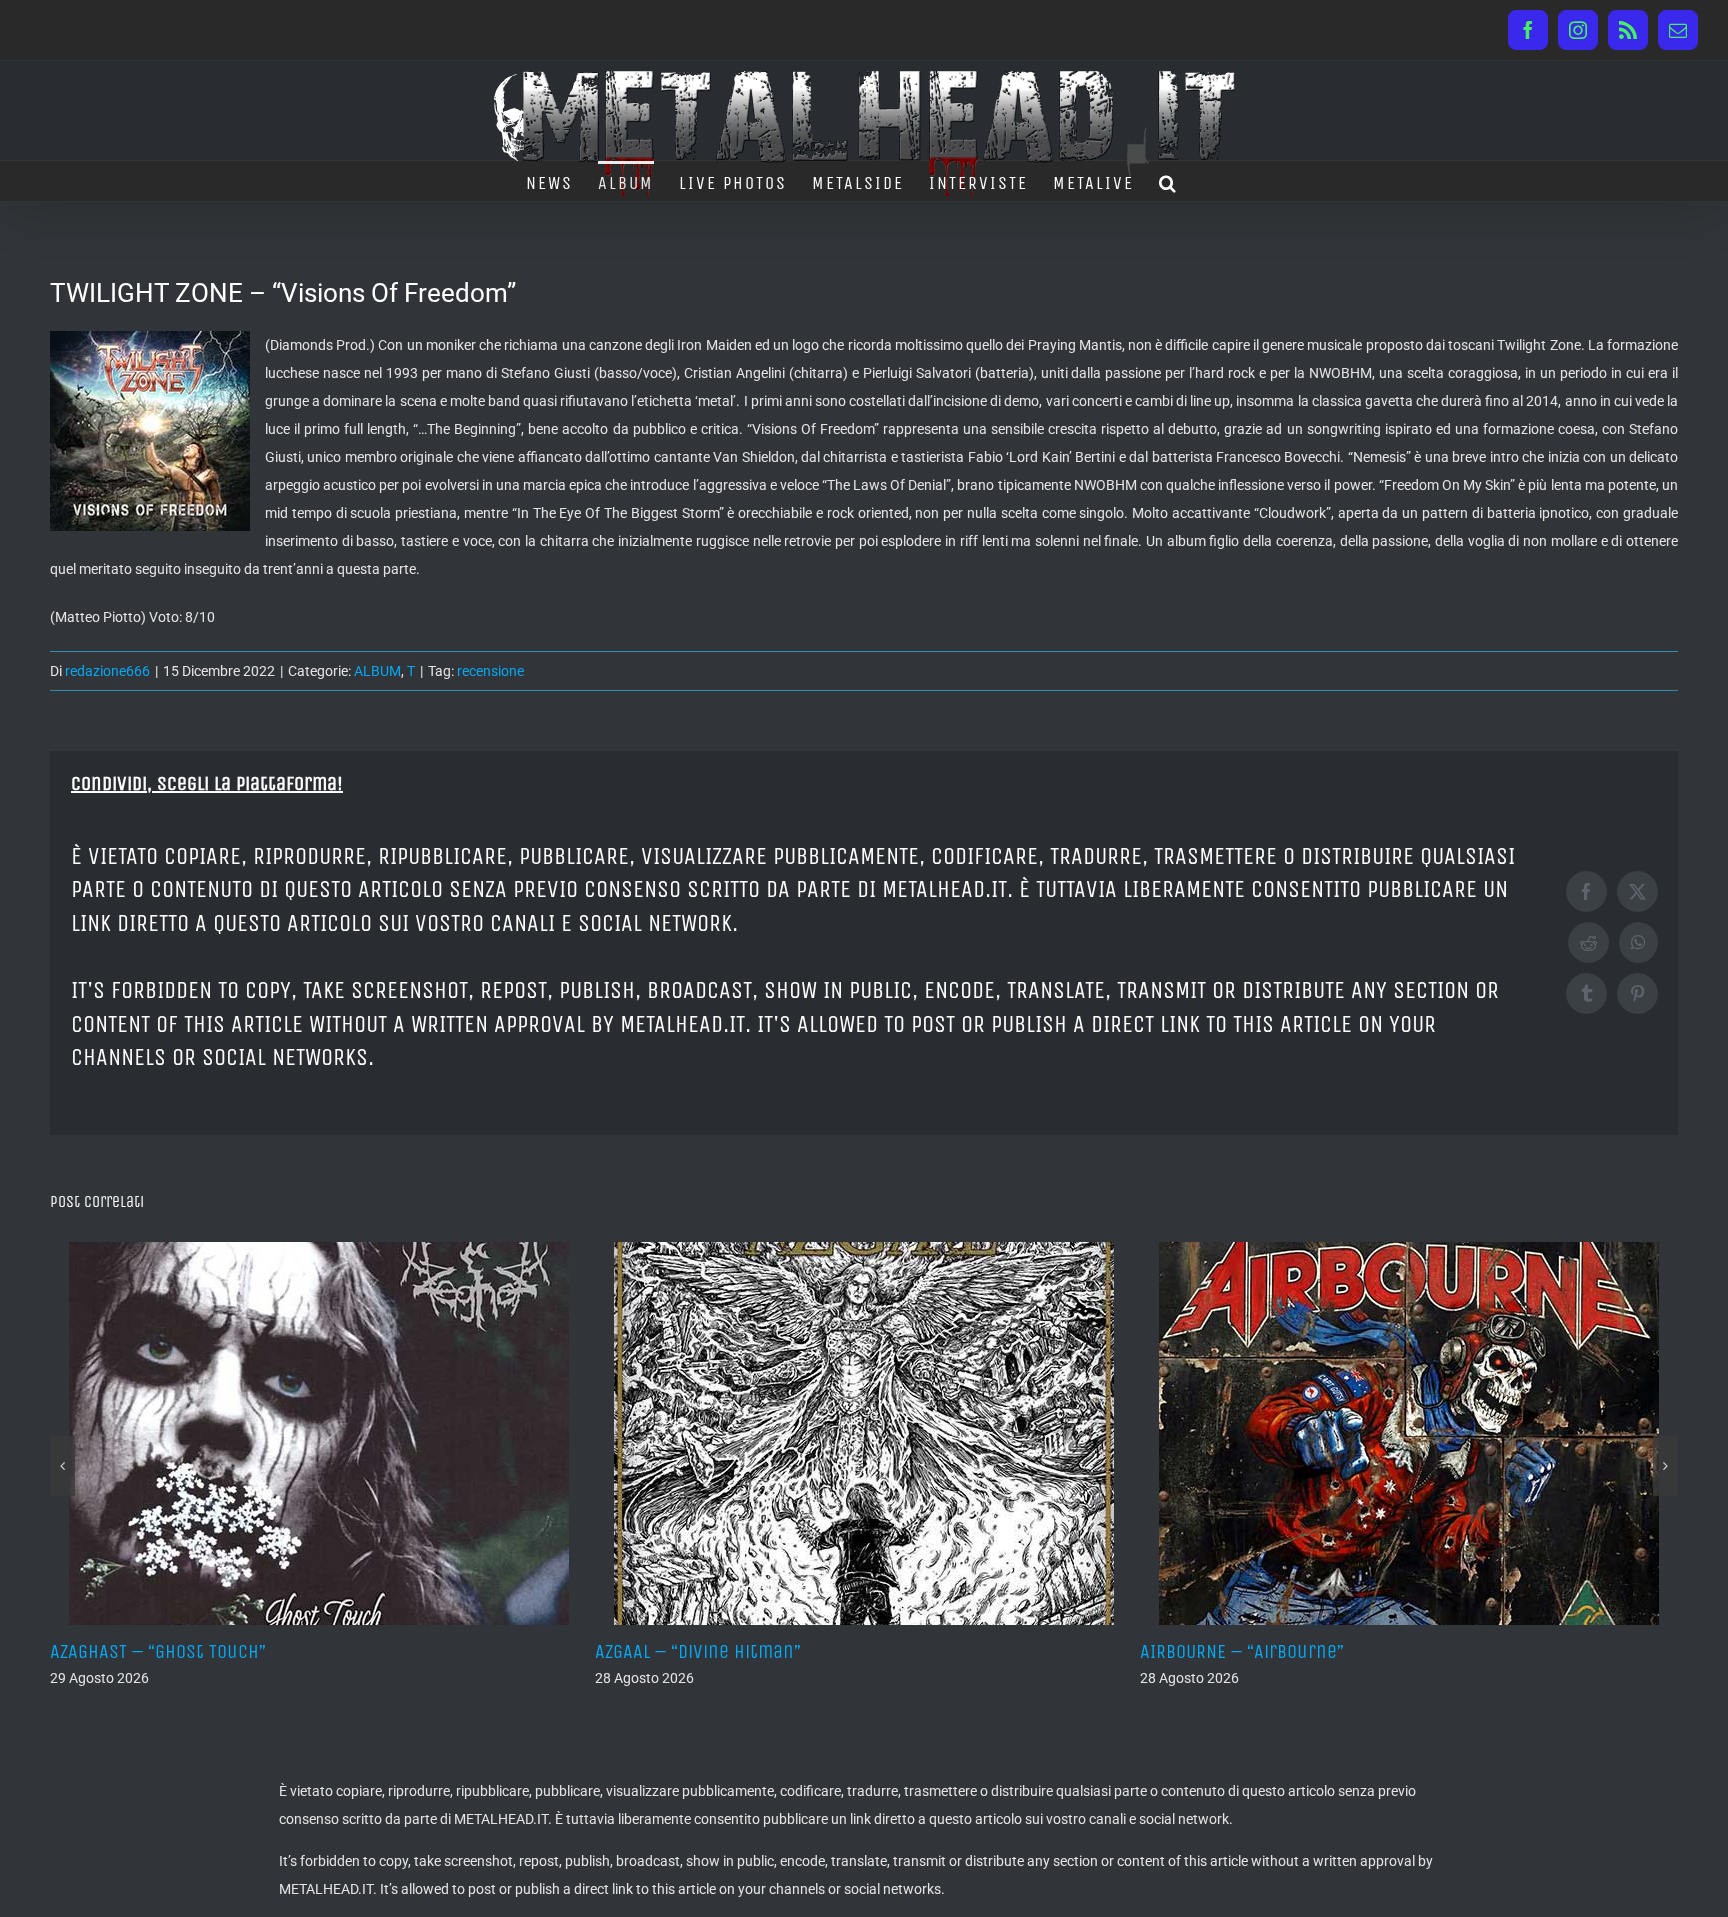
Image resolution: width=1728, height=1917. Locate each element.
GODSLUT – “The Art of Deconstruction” (1300, 1651)
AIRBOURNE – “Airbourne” (697, 1651)
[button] (1168, 181)
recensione (490, 671)
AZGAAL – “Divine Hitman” (153, 1651)
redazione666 (107, 671)
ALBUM (377, 671)
